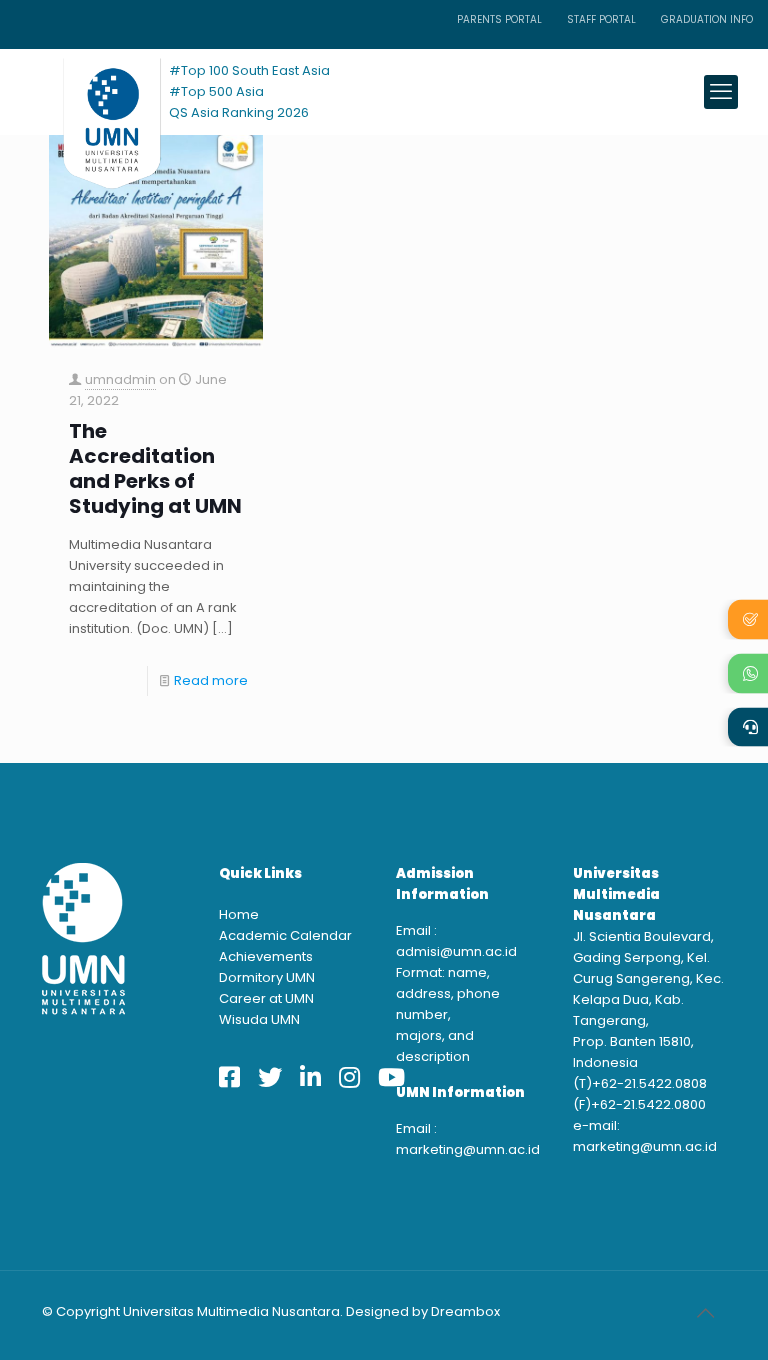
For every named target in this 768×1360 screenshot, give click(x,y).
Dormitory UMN (267, 977)
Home (239, 914)
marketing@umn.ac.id (468, 1149)
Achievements (266, 956)
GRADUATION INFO (707, 19)
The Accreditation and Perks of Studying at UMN (155, 469)
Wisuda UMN (259, 1019)
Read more (211, 680)
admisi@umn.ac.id (456, 951)
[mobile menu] (721, 92)
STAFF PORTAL (601, 19)
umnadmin (120, 379)
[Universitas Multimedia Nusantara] (93, 91)
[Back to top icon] (705, 1313)
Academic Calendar (285, 935)
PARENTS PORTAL (499, 19)
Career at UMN (266, 998)
